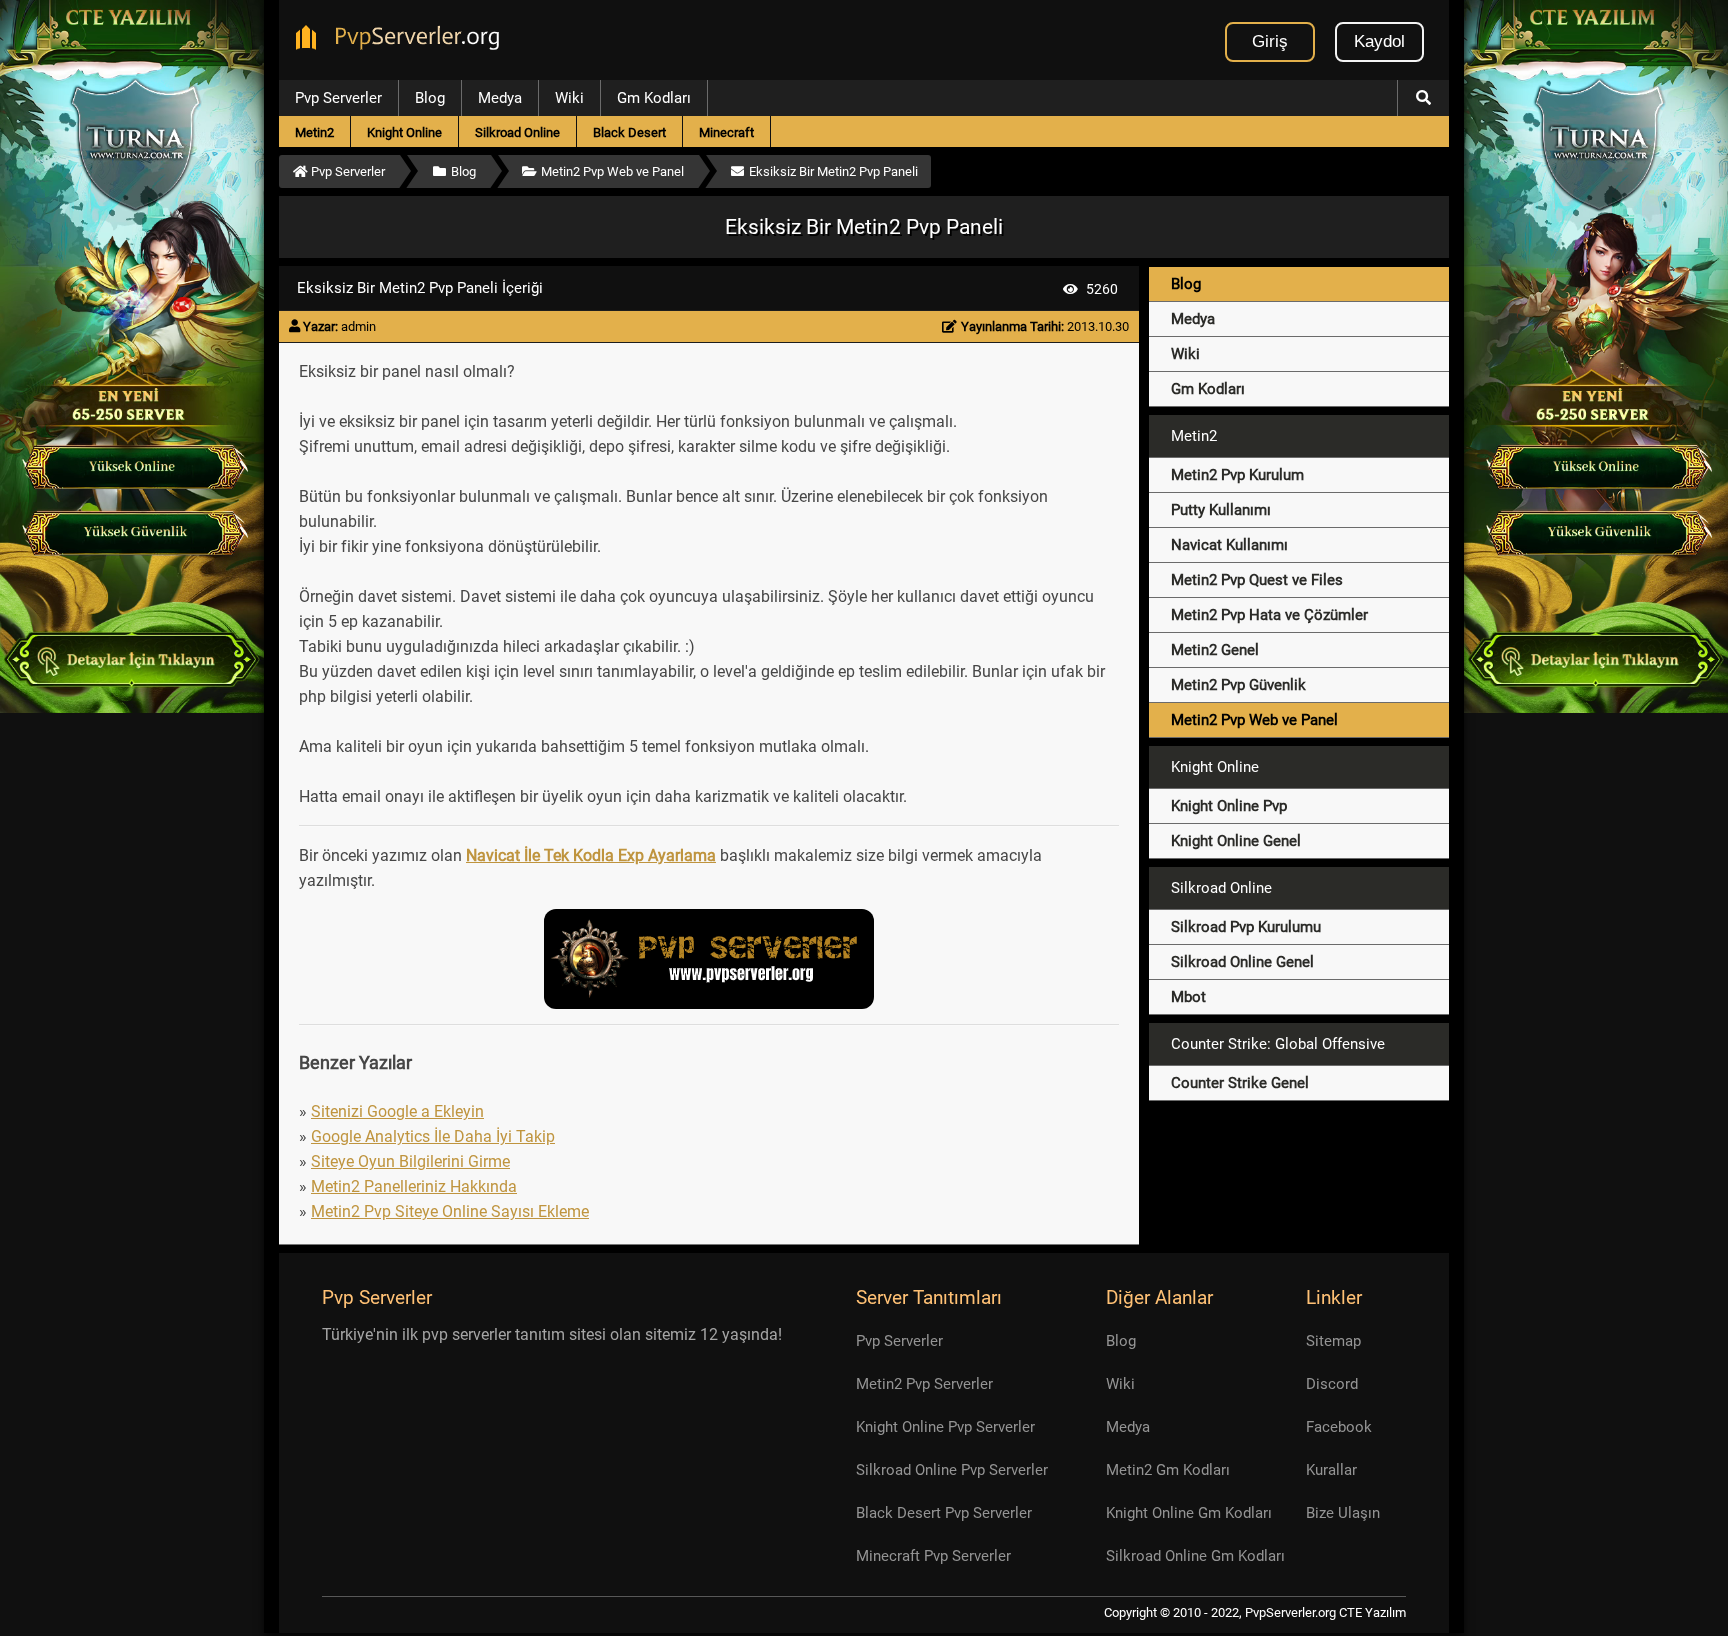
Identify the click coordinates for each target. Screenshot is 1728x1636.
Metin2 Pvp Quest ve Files (1257, 580)
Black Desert (629, 132)
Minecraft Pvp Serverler (933, 1556)
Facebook (1339, 1427)
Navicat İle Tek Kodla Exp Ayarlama (591, 855)
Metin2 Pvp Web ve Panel (1254, 720)
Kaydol (1379, 41)
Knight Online (404, 132)
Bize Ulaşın (1343, 1513)
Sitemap (1333, 1341)
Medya (500, 98)
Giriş (1270, 41)
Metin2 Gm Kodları (1168, 1470)
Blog (430, 98)
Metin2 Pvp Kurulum (1237, 475)
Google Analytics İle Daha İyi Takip (433, 1136)
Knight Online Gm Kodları (1189, 1513)
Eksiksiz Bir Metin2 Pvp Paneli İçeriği (420, 288)
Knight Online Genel (1236, 841)
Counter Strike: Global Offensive (1278, 1044)
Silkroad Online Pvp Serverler (952, 1470)
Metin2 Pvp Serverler (924, 1384)
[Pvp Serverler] (401, 40)
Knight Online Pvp (1229, 806)
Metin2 (314, 132)
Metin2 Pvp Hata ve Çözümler (1269, 615)
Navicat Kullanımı (1229, 545)
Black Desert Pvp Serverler (944, 1513)
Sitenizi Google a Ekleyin (397, 1111)
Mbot (1188, 997)
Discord (1332, 1384)
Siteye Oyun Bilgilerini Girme (410, 1161)
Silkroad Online (517, 132)
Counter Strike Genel (1240, 1083)
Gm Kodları (654, 98)
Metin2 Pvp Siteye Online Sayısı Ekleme (450, 1211)
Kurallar (1331, 1470)
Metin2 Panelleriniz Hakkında (414, 1186)
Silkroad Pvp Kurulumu (1246, 927)
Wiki (569, 98)
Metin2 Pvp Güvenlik (1238, 685)
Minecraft (726, 132)
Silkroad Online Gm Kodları (1195, 1556)
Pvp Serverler (338, 98)
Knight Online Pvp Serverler (945, 1427)
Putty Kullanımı (1221, 510)
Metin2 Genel (1215, 650)
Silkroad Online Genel (1242, 962)
